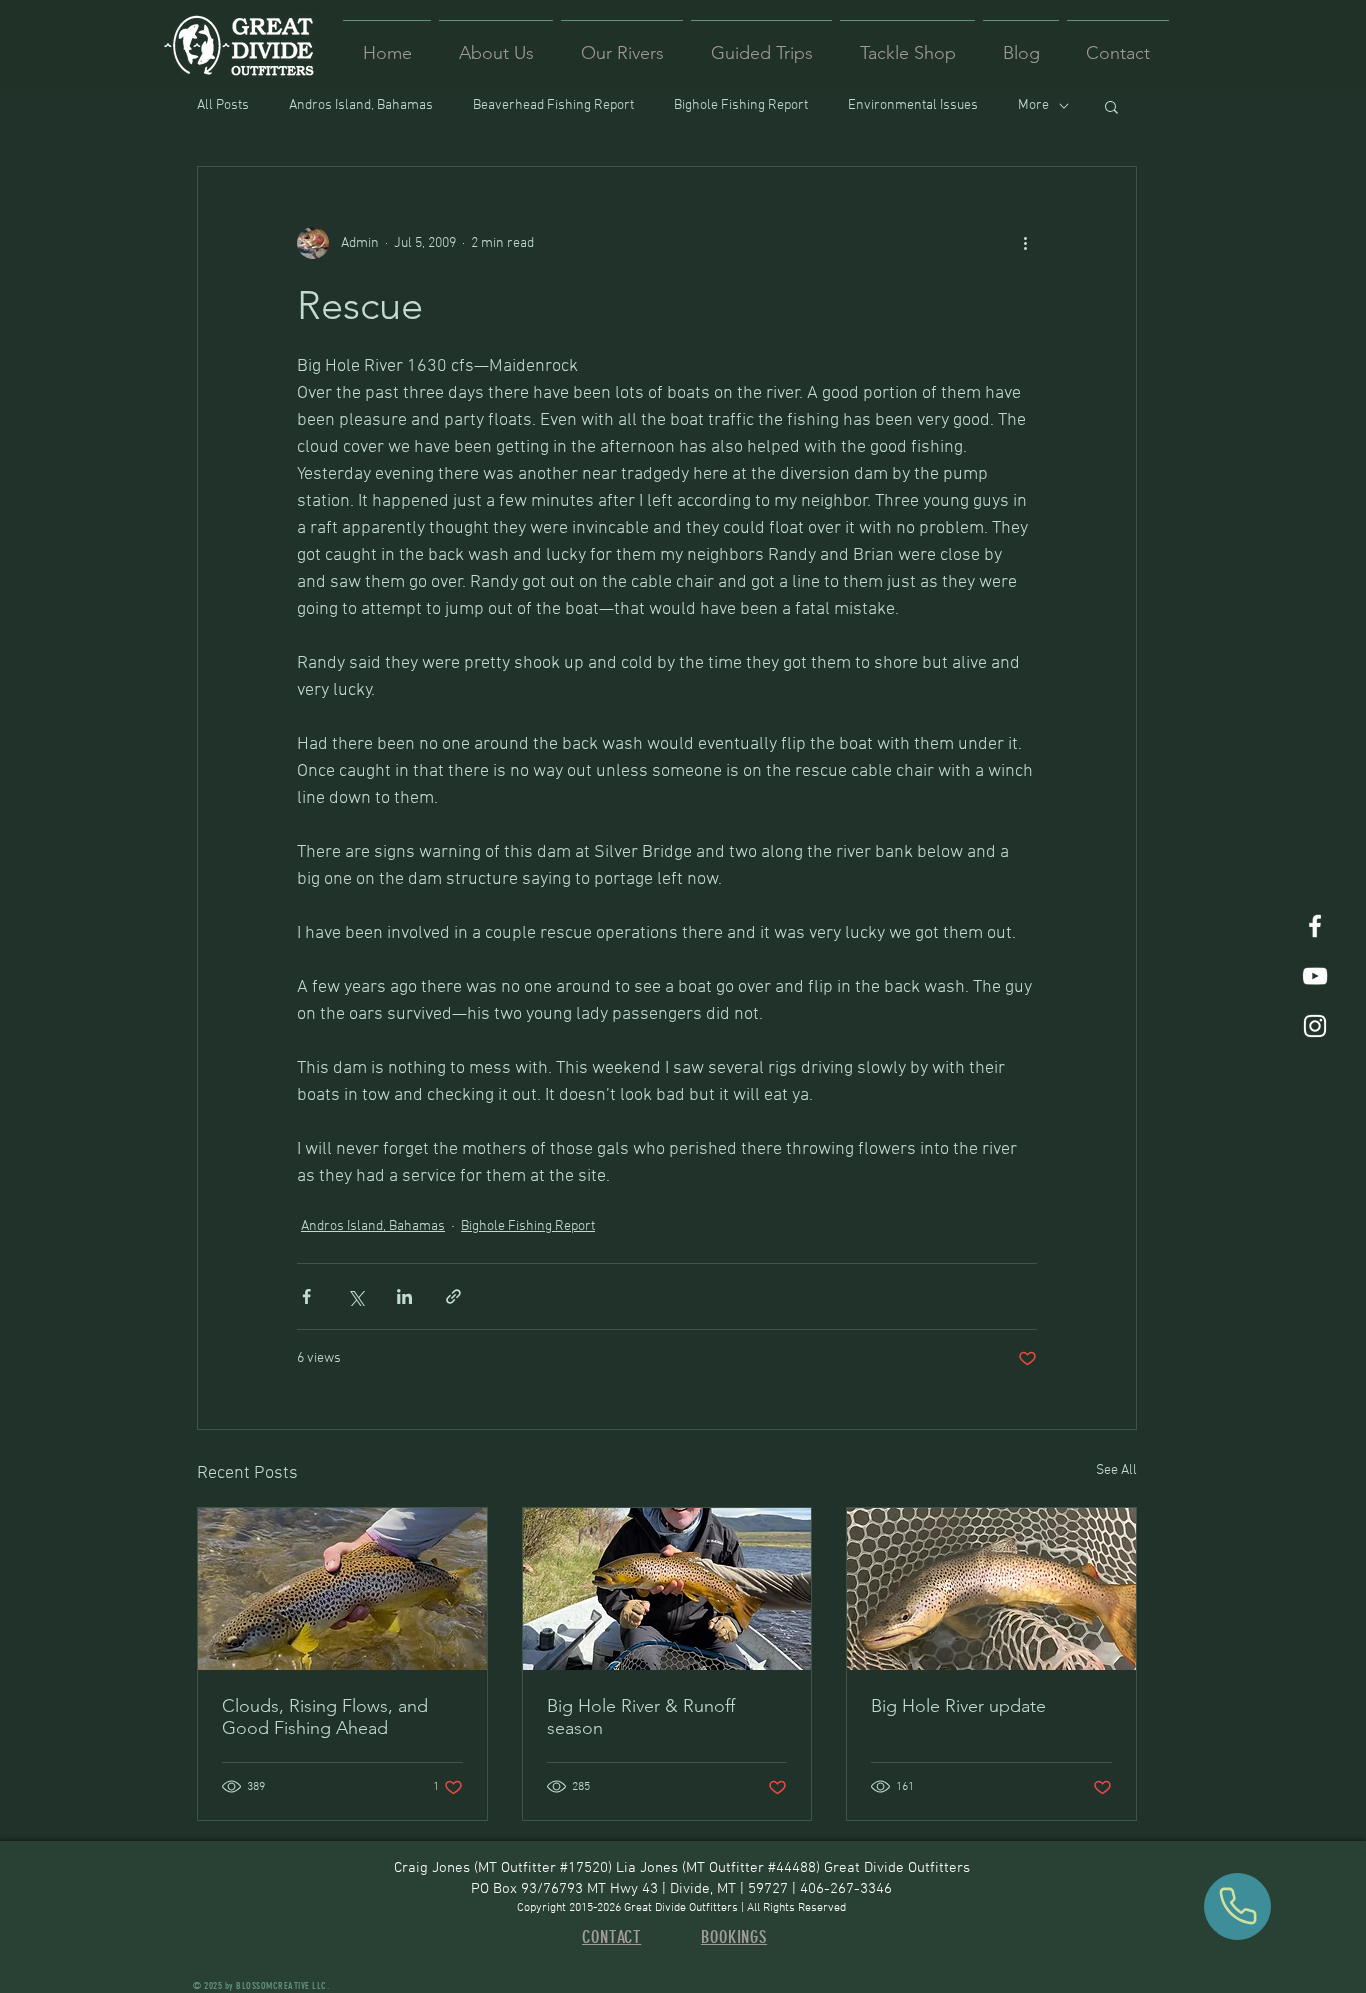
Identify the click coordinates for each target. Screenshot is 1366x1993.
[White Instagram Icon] (1315, 1026)
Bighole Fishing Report (741, 105)
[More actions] (1025, 243)
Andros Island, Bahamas (361, 105)
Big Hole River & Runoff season (641, 1717)
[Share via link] (453, 1296)
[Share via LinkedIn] (404, 1296)
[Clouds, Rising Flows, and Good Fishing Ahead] (342, 1589)
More (1033, 105)
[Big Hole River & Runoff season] (667, 1589)
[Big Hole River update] (991, 1589)
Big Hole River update (958, 1706)
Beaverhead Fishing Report (553, 105)
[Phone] (1237, 1906)
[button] (1111, 106)
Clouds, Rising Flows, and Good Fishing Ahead (325, 1717)
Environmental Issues (913, 105)
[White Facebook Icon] (1315, 926)
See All (1116, 1470)
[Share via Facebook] (306, 1296)
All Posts (223, 105)
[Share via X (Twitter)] (355, 1296)
